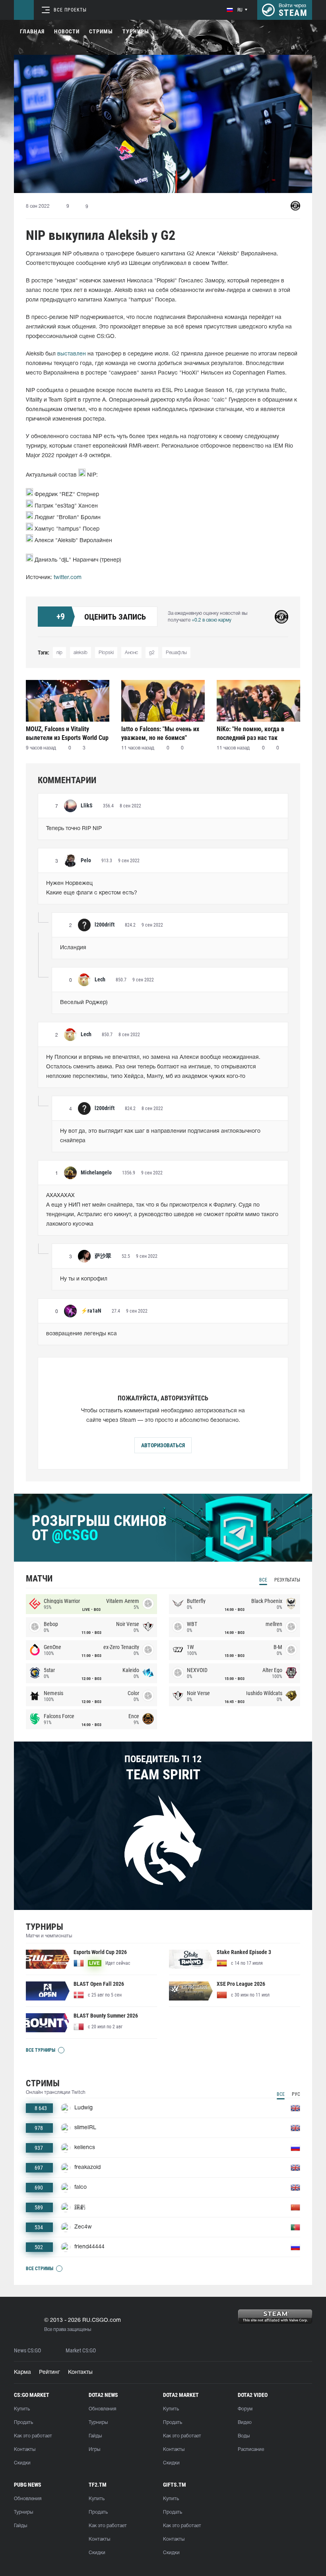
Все (263, 1580)
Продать (23, 2422)
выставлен (72, 354)
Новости (67, 31)
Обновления (102, 2409)
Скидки (22, 2463)
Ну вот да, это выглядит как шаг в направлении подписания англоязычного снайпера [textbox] (161, 1136)
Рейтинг (49, 2372)
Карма (22, 2372)
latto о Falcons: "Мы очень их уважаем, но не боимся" (160, 733)
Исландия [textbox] (73, 948)
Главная (32, 31)
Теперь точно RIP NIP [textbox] (74, 829)
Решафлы (176, 653)
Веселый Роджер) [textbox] (84, 1003)
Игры (94, 2450)
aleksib (81, 653)
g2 (152, 653)
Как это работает (33, 2436)
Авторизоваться (163, 1445)
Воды (244, 2436)
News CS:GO (27, 2351)
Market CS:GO (81, 2351)
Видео (245, 2422)
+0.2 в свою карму (212, 620)
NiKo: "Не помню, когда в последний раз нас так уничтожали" (250, 733)
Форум (245, 2409)
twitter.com (68, 578)
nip (59, 653)
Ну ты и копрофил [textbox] (84, 1279)
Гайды (95, 2436)
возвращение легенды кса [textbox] (81, 1334)
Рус (296, 2094)
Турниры (136, 31)
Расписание (251, 2450)
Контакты (80, 2372)
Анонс (131, 653)
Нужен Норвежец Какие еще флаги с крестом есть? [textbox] (92, 888)
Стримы (101, 31)
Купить (22, 2409)
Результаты (287, 1580)
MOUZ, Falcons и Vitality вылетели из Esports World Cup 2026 (67, 733)
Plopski (106, 653)
